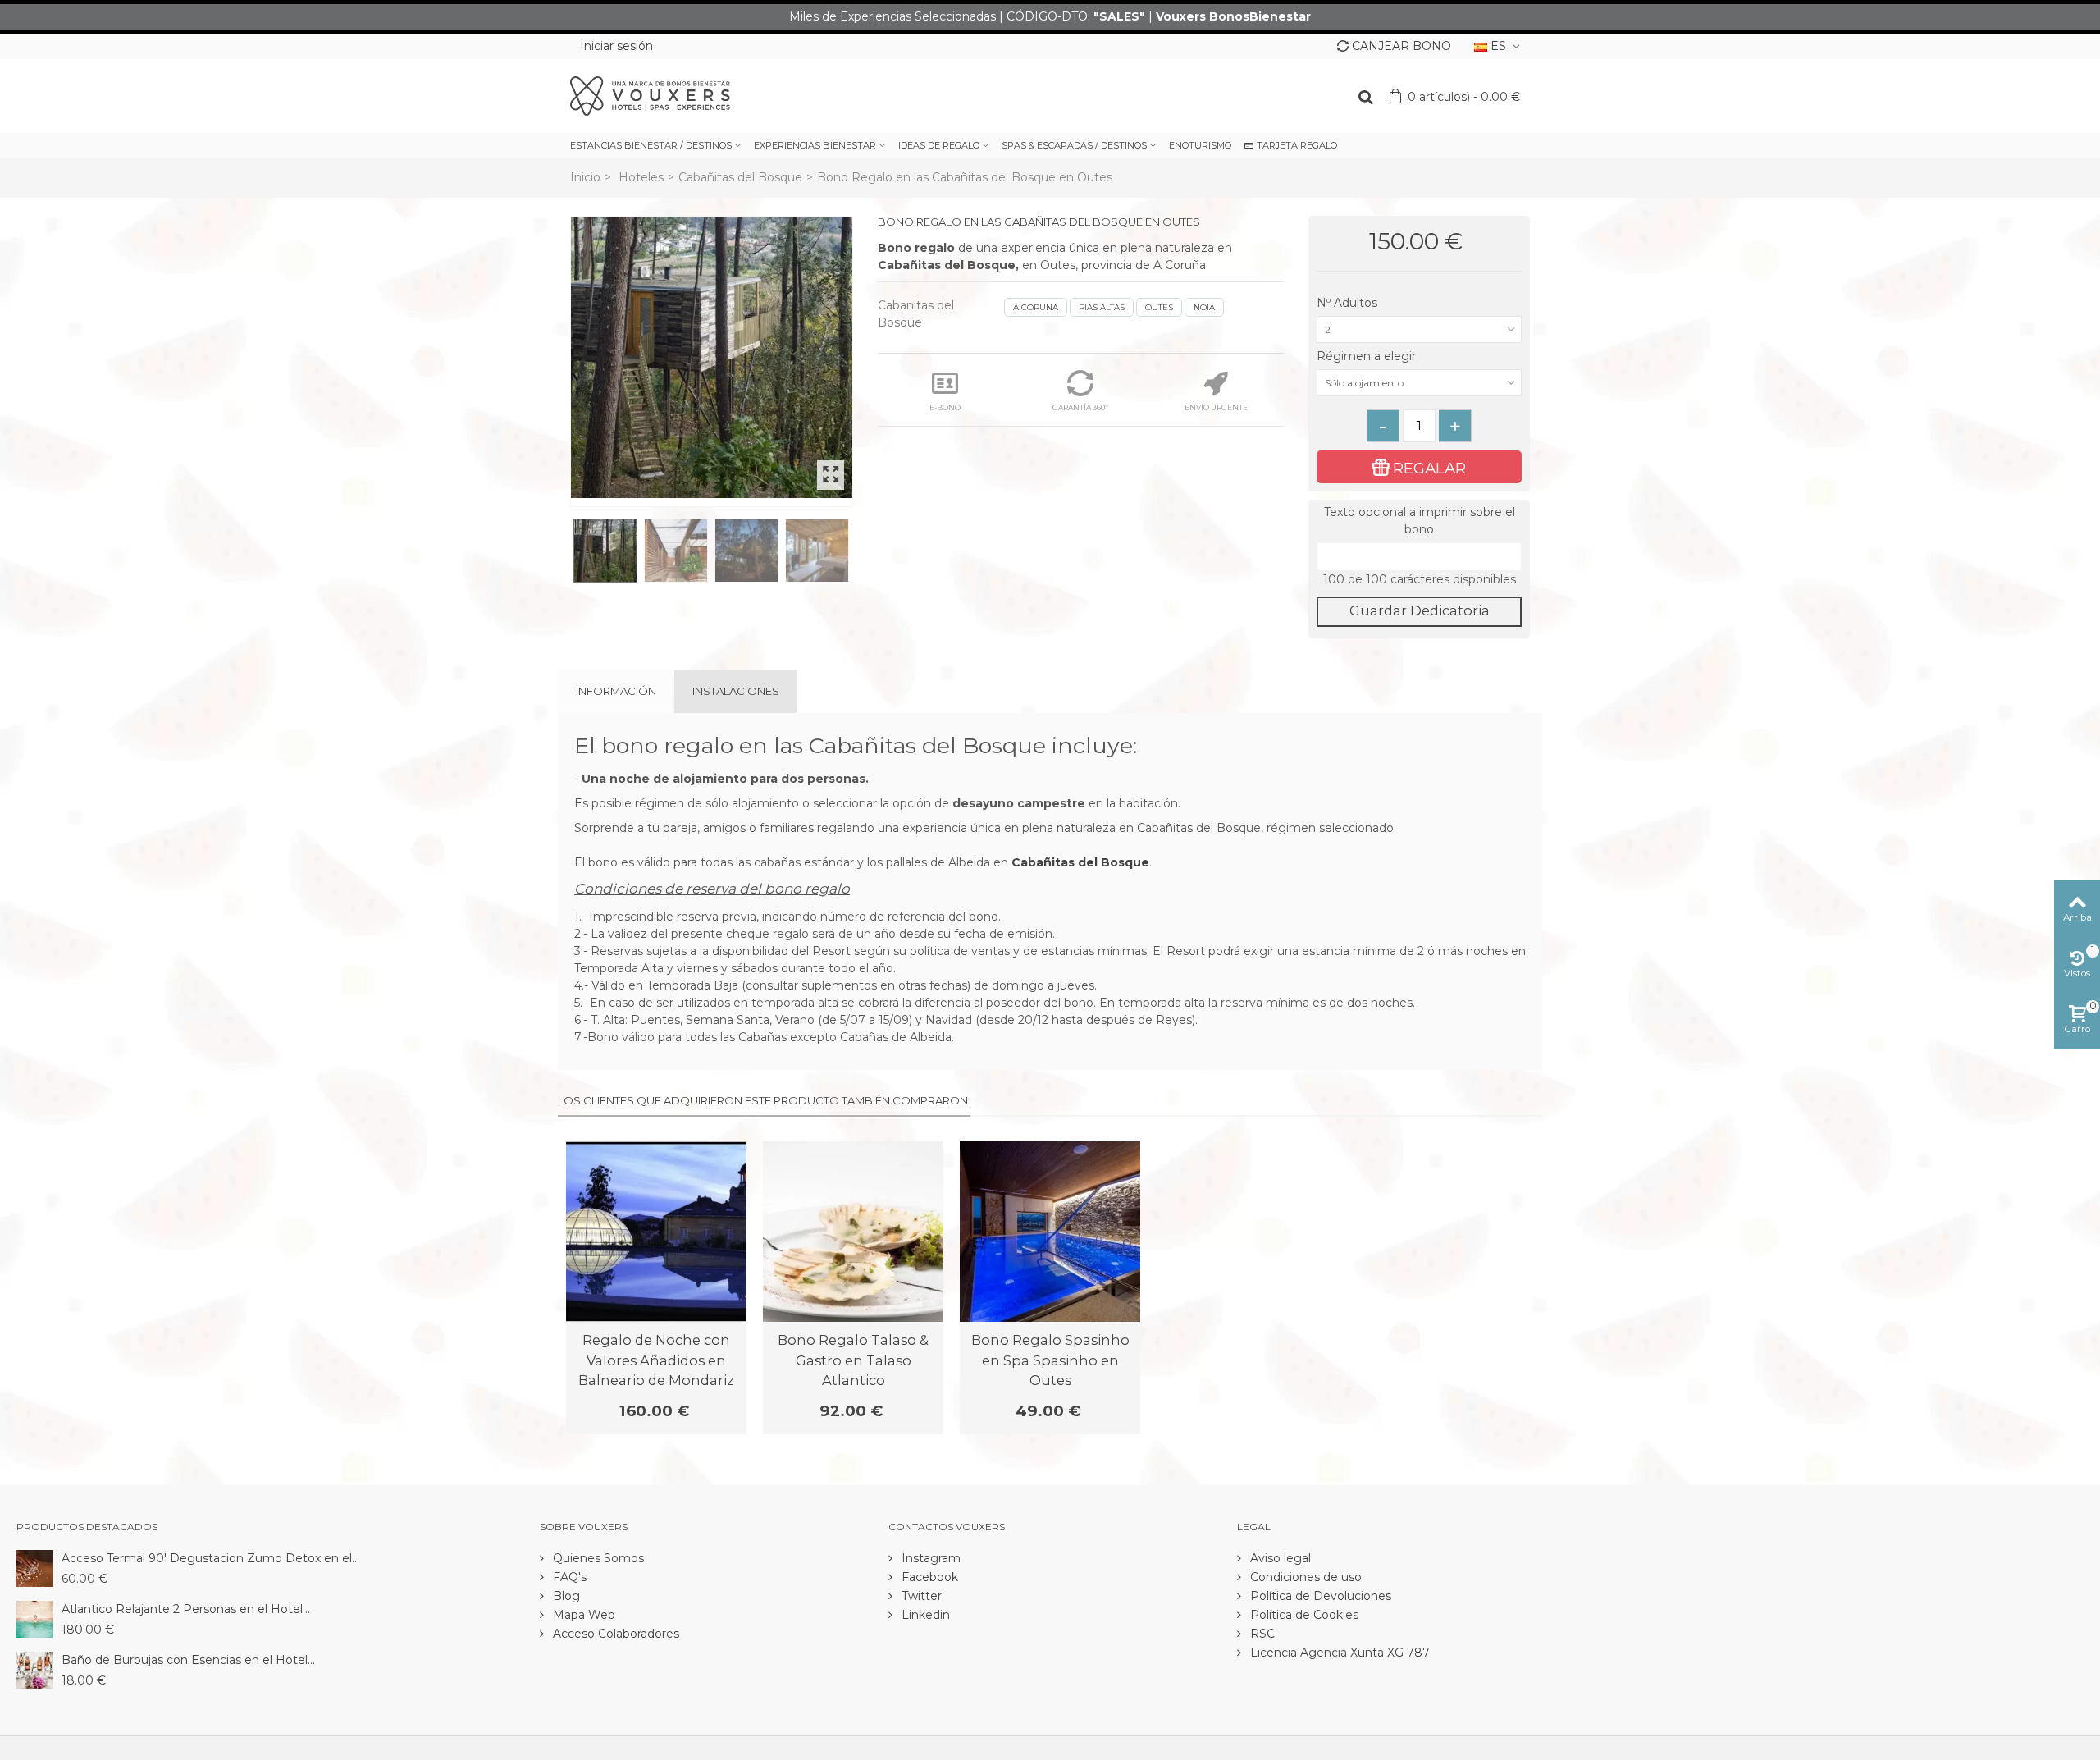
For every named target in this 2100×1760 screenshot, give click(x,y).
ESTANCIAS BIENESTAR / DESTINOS (651, 145)
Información (616, 691)
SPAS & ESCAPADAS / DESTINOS (1074, 145)
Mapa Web (582, 1615)
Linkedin (924, 1615)
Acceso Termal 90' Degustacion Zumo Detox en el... (210, 1558)
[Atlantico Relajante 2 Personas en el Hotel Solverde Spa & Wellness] (35, 1618)
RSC (1261, 1634)
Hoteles (641, 177)
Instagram (929, 1558)
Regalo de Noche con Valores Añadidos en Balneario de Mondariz (656, 1360)
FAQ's (568, 1577)
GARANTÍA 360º (1080, 407)
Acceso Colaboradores (614, 1634)
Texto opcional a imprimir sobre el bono (1420, 521)
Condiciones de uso (1304, 1577)
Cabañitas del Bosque (740, 177)
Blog (565, 1596)
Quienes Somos (597, 1558)
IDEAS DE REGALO (939, 145)
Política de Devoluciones (1319, 1596)
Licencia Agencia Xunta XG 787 (1338, 1653)
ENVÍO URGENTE (1216, 407)
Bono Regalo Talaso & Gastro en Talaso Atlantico (853, 1360)
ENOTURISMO (1200, 145)
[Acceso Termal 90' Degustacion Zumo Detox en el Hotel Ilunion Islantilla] (35, 1567)
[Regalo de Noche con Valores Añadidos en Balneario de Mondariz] (656, 1232)
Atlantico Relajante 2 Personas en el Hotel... (186, 1609)
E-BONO (945, 407)
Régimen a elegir (1368, 356)
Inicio (585, 177)
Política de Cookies (1303, 1615)
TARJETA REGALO (1297, 145)
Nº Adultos (1349, 303)
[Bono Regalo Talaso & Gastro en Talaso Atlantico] (853, 1232)
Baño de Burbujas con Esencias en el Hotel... (188, 1660)
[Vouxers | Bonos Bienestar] (650, 95)
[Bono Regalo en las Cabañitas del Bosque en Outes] (712, 357)
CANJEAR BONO (1402, 46)
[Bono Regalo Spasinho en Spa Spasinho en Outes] (1050, 1232)
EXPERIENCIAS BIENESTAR (815, 145)
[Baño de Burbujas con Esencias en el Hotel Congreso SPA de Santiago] (35, 1669)
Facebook (928, 1577)
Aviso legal (1279, 1558)
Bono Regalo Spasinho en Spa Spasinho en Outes (1050, 1360)
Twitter (920, 1596)
